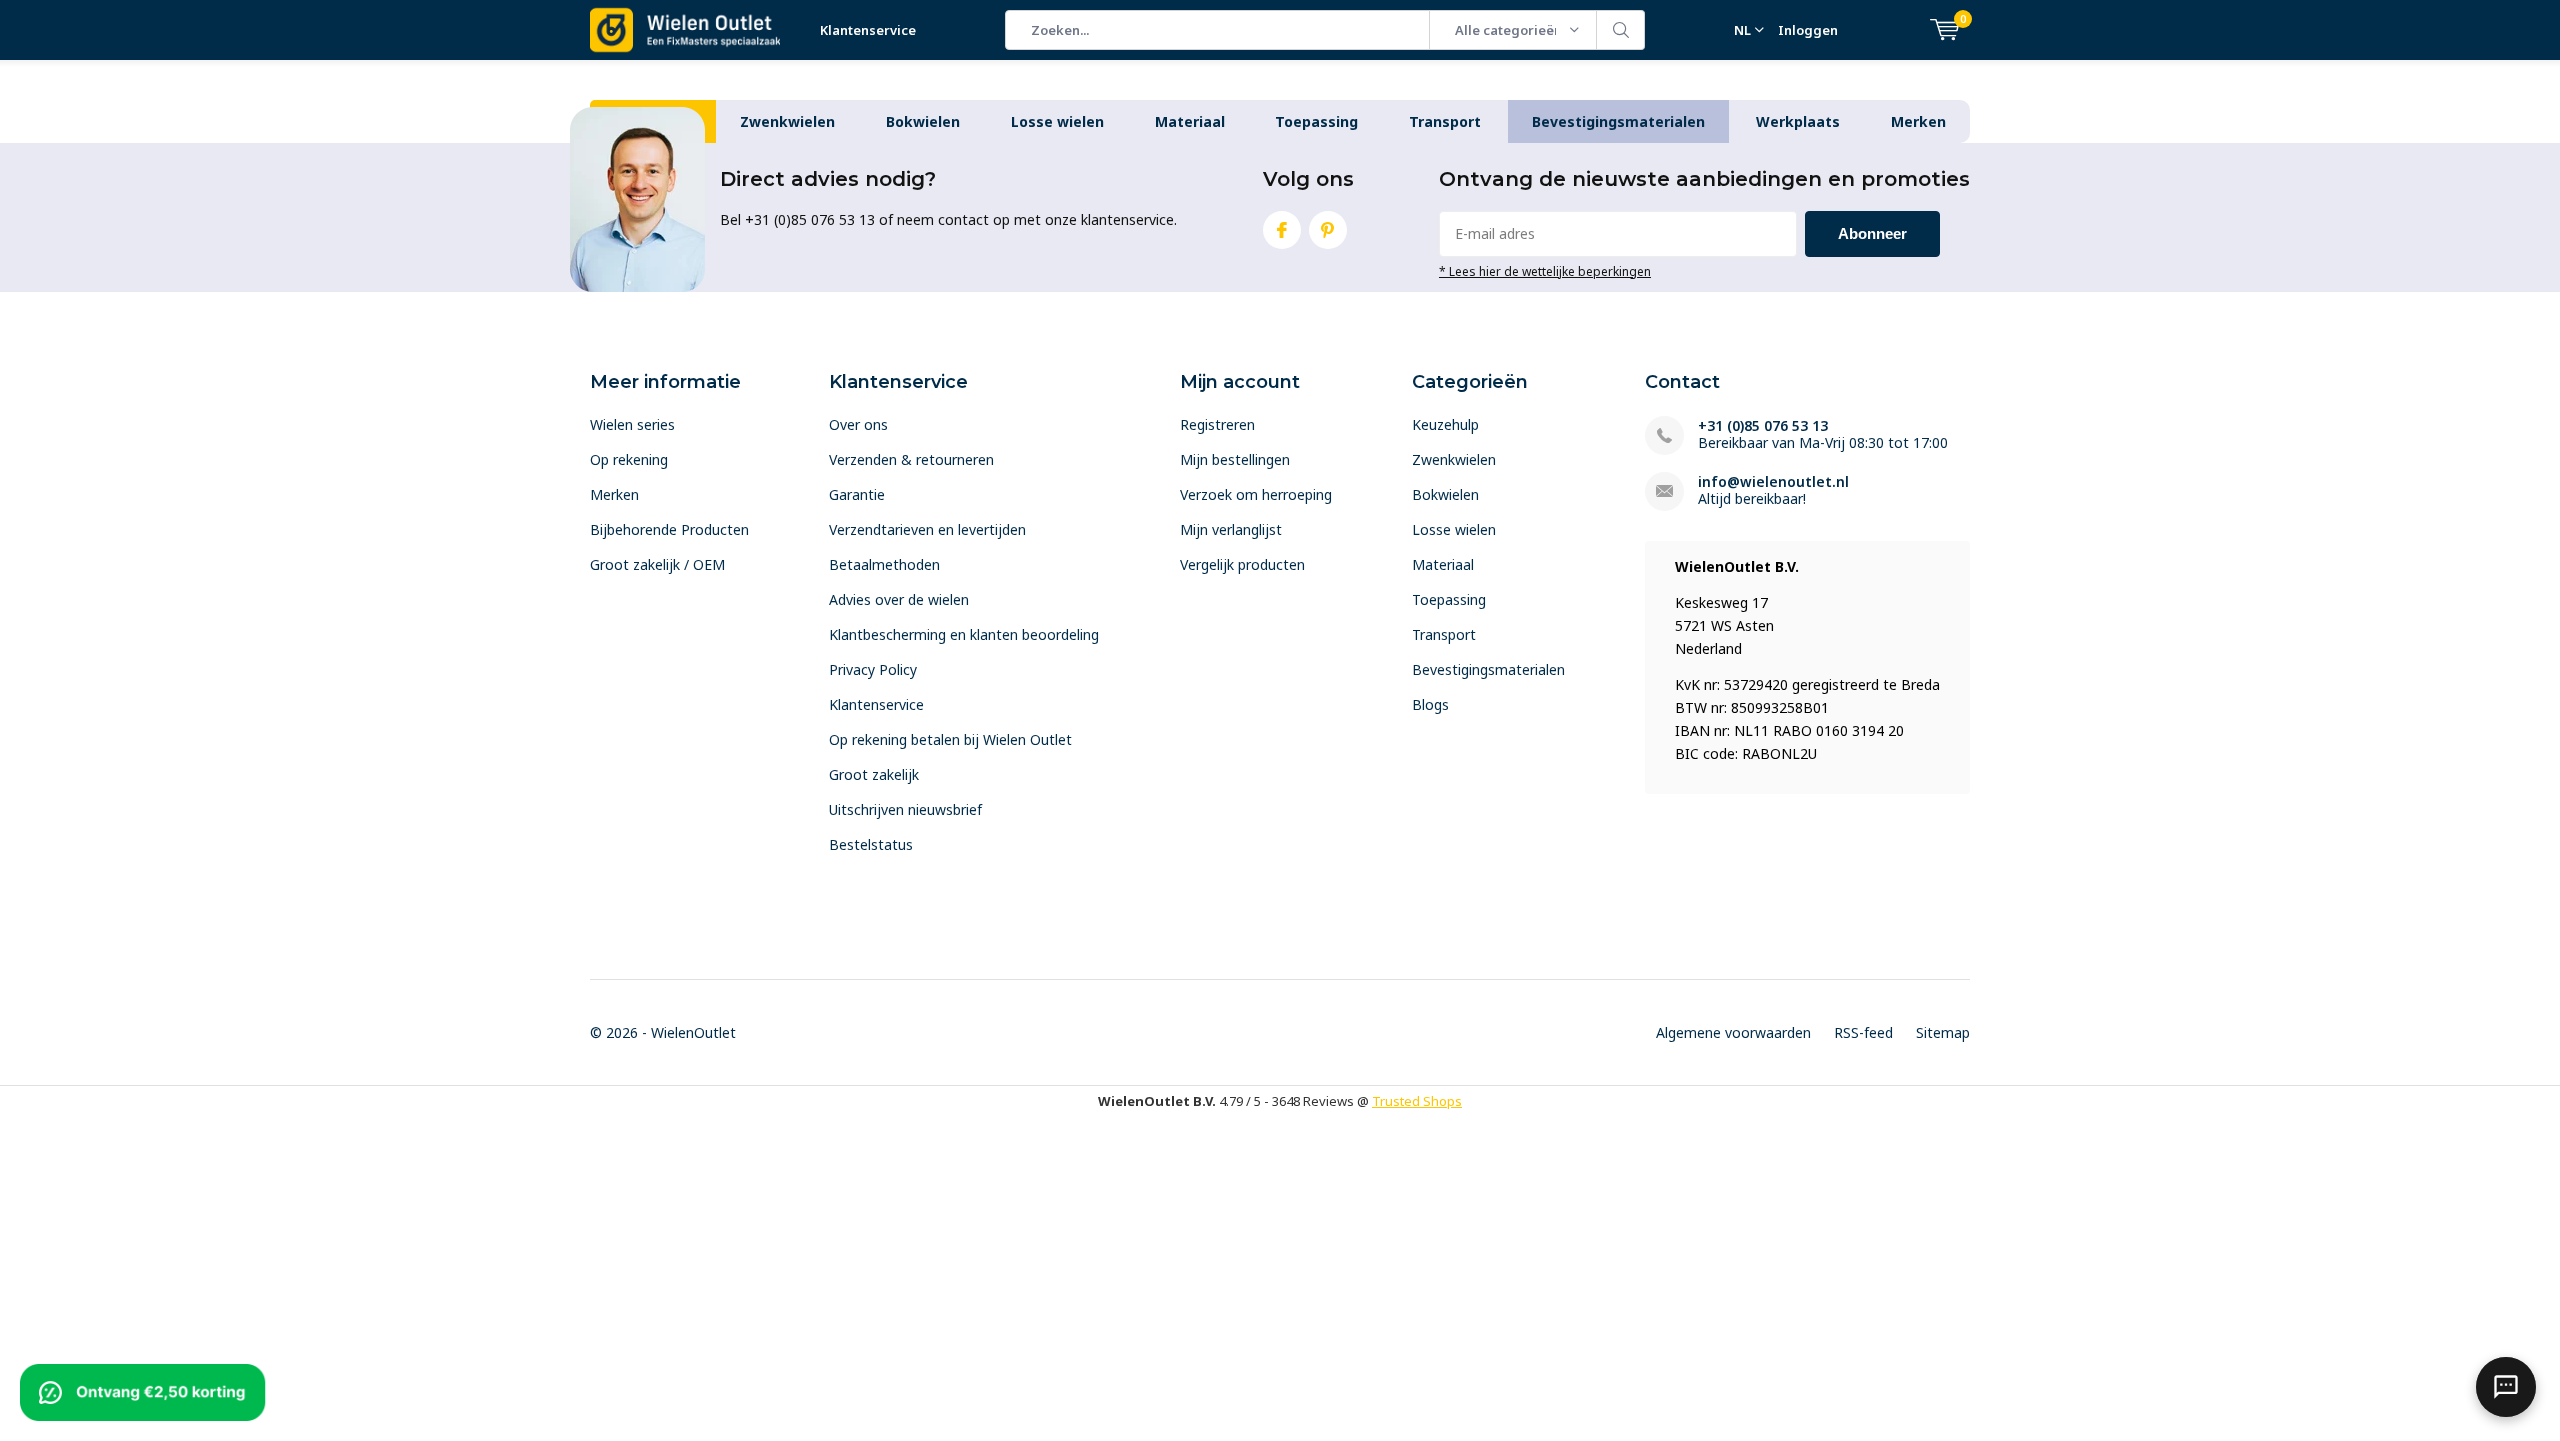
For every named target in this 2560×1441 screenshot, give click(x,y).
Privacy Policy (873, 669)
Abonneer (1872, 233)
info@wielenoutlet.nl (1773, 481)
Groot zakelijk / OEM (657, 564)
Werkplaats (1798, 121)
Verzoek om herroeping (1256, 494)
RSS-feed (1863, 1032)
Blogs (1430, 704)
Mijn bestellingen (1235, 459)
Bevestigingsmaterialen (1618, 121)
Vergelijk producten (1242, 564)
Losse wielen (1057, 121)
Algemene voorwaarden (1733, 1032)
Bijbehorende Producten (669, 529)
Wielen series (632, 424)
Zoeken (1621, 30)
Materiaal (1190, 121)
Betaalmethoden (884, 564)
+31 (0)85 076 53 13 (1763, 425)
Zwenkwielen (787, 121)
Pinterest (1328, 230)
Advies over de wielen (899, 599)
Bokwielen (923, 121)
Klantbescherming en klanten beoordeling (964, 634)
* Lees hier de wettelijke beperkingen (1545, 271)
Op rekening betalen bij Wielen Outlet (950, 739)
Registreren (1217, 424)
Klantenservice (868, 30)
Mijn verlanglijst (1231, 529)
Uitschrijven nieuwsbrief (905, 809)
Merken (1918, 121)
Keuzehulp (1445, 424)
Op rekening (629, 459)
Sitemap (1943, 1032)
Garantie (857, 494)
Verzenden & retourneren (911, 459)
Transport (1445, 121)
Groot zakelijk (874, 774)
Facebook (1282, 230)
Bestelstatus (871, 844)
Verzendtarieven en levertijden (927, 529)
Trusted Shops (1417, 1101)
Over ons (858, 424)
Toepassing (1316, 121)
